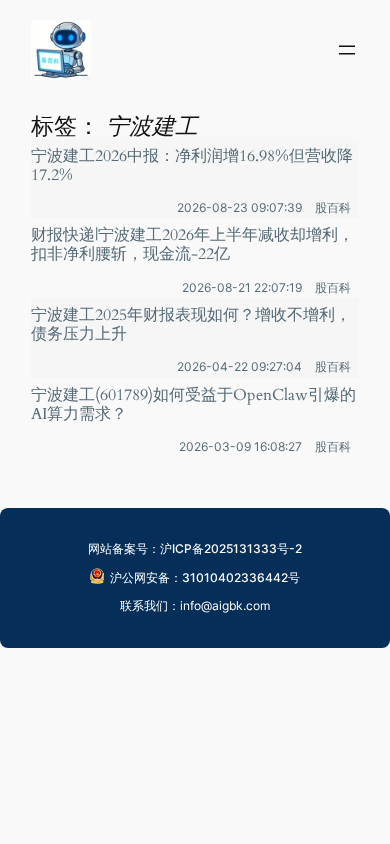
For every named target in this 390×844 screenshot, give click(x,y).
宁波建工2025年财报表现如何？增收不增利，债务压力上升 (191, 325)
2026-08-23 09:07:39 (239, 207)
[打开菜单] (347, 50)
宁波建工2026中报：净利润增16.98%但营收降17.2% (192, 166)
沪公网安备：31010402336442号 (205, 577)
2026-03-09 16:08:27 (240, 446)
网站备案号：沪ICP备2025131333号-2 (195, 548)
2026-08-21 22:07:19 (242, 287)
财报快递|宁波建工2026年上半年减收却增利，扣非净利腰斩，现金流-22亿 (192, 245)
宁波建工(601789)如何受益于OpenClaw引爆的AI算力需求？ (193, 405)
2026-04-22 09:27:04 (239, 366)
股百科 (333, 207)
